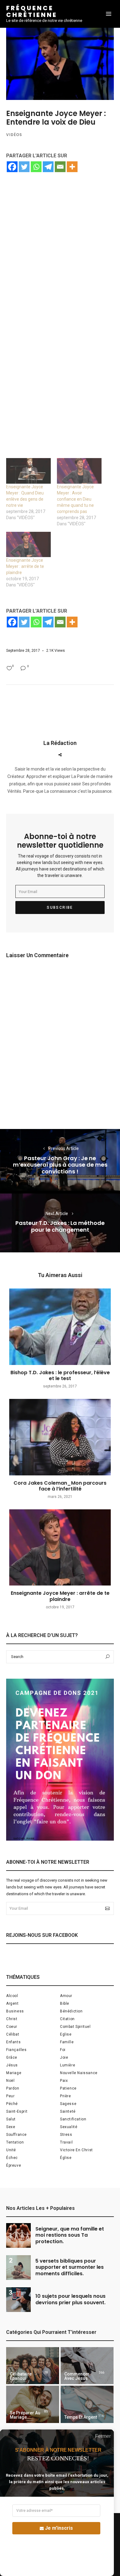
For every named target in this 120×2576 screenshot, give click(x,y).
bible (65, 2003)
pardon (13, 2088)
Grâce (12, 2057)
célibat (13, 2034)
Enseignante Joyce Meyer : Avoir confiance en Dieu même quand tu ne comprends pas (75, 499)
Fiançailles (16, 2050)
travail (66, 2142)
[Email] (60, 167)
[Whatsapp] (36, 167)
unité (11, 2150)
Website (60, 755)
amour (66, 1996)
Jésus (12, 2065)
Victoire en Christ (76, 2150)
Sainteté (68, 2111)
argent (12, 2003)
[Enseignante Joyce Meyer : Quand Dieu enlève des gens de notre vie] (28, 471)
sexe (11, 2127)
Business (15, 2011)
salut (11, 2119)
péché (12, 2104)
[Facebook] (12, 167)
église (66, 2158)
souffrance (16, 2135)
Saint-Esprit (17, 2111)
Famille (67, 2042)
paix (64, 2081)
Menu (109, 14)
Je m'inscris (59, 2528)
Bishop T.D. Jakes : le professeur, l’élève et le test (60, 1375)
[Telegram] (48, 167)
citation (67, 2019)
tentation (15, 2142)
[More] (72, 167)
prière (66, 2096)
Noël (10, 2081)
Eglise (66, 2034)
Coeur (12, 2027)
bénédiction (71, 2011)
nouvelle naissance (79, 2073)
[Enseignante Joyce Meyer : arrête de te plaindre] (28, 545)
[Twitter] (24, 167)
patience (68, 2088)
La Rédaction (60, 743)
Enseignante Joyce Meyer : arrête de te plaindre (25, 566)
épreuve (14, 2165)
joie (64, 2057)
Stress (66, 2135)
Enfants (13, 2042)
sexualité (69, 2127)
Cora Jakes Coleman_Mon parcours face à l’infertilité (60, 1486)
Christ (12, 2019)
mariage (14, 2073)
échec (12, 2158)
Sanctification (73, 2119)
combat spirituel (75, 2027)
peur (10, 2096)
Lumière (68, 2065)
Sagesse (68, 2104)
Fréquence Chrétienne (32, 11)
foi (63, 2050)
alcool (12, 1996)
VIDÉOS (14, 135)
